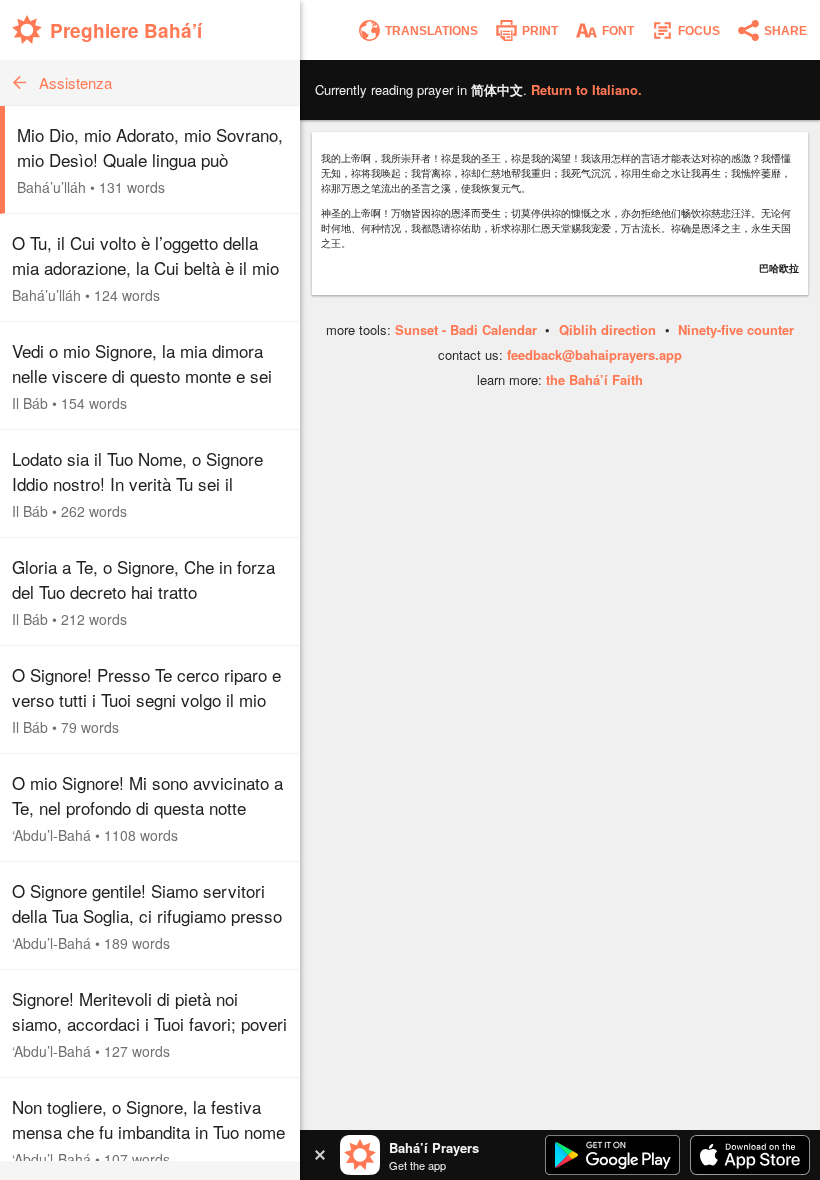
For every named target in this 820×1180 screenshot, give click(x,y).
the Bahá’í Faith (594, 379)
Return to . (586, 89)
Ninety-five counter (736, 329)
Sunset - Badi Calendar (466, 329)
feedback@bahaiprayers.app (594, 354)
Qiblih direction (607, 329)
